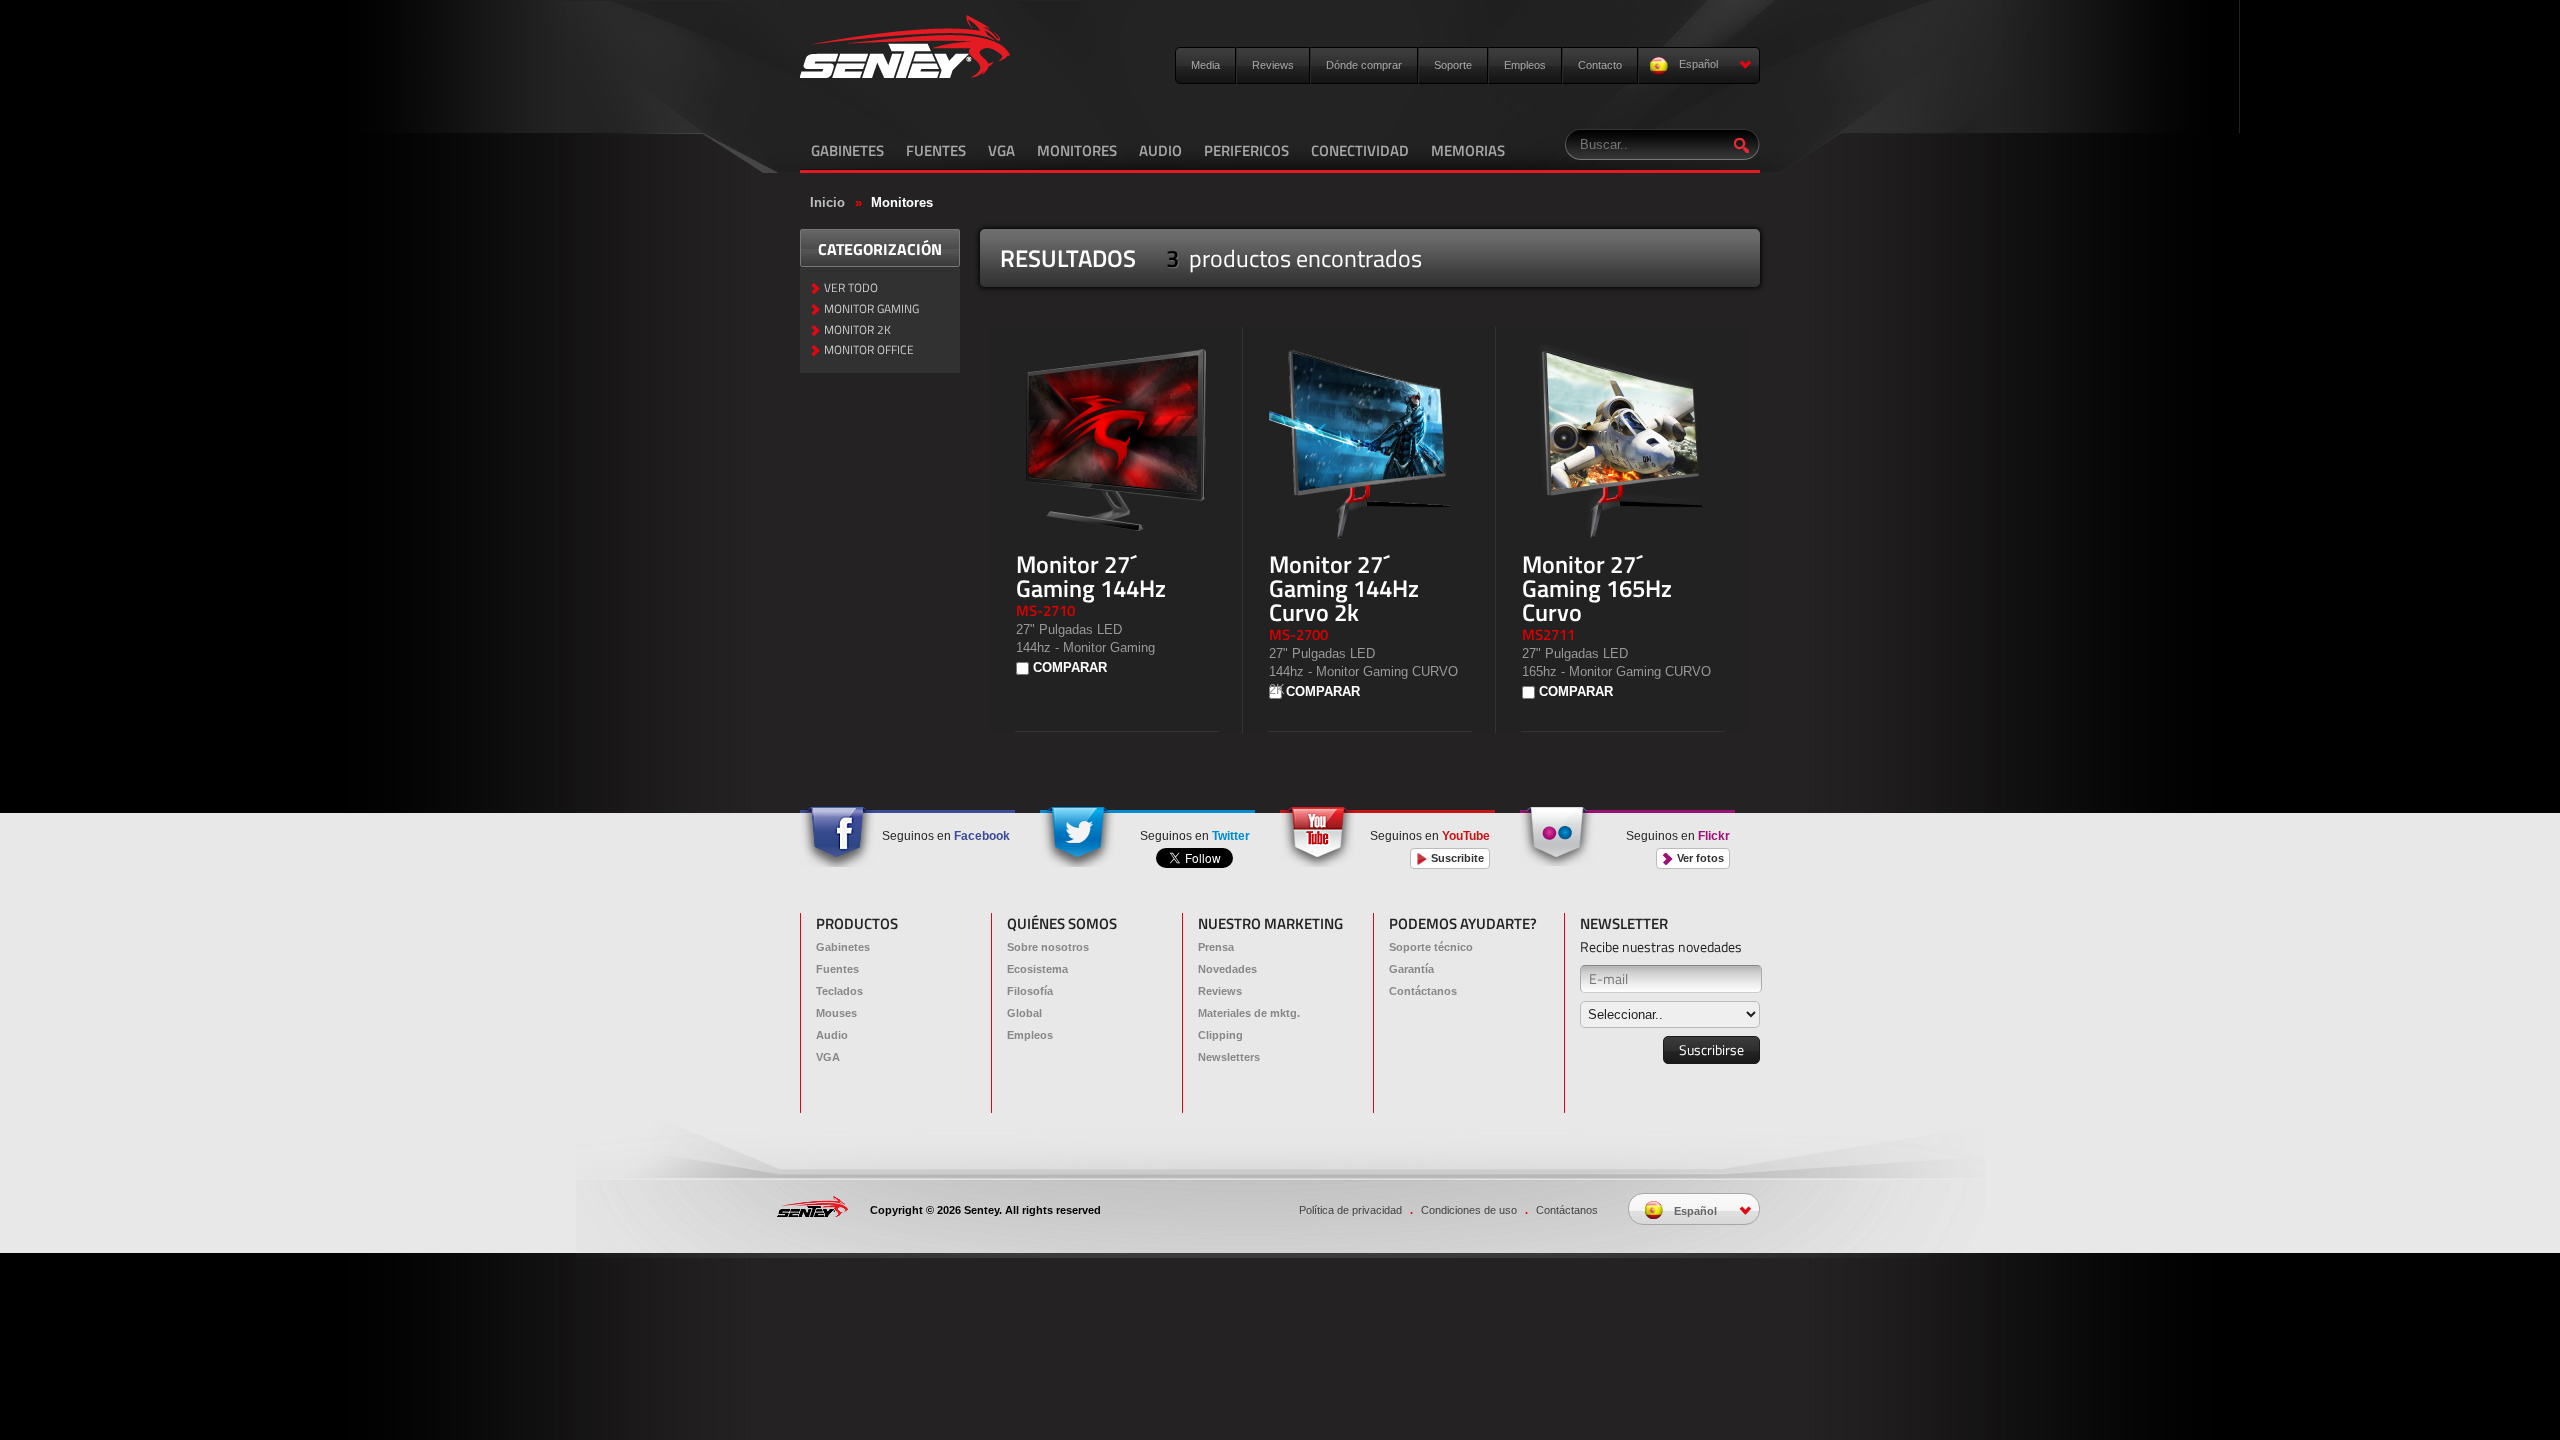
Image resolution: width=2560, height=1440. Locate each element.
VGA (1001, 150)
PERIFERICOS (1246, 150)
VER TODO (851, 288)
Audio (832, 1035)
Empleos (1525, 65)
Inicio (827, 202)
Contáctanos (1423, 991)
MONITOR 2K (857, 330)
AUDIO (1160, 150)
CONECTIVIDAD (1360, 150)
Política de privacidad (1350, 1210)
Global (1024, 1013)
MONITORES (1077, 150)
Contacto (1600, 65)
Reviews (1273, 65)
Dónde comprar (1364, 65)
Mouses (836, 1013)
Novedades (1227, 969)
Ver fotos (1699, 858)
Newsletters (1229, 1057)
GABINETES (847, 150)
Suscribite (1456, 858)
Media (1205, 65)
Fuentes (837, 969)
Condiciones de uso (1469, 1210)
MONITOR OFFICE (869, 350)
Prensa (1216, 947)
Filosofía (1030, 991)
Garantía (1411, 969)
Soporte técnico (1431, 947)
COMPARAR (1070, 667)
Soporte (1453, 65)
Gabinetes (843, 947)
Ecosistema (1037, 969)
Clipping (1220, 1035)
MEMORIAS (1468, 150)
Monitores (902, 202)
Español (1697, 64)
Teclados (839, 991)
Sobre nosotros (1048, 947)
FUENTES (936, 150)
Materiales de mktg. (1249, 1013)
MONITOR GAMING (871, 309)
